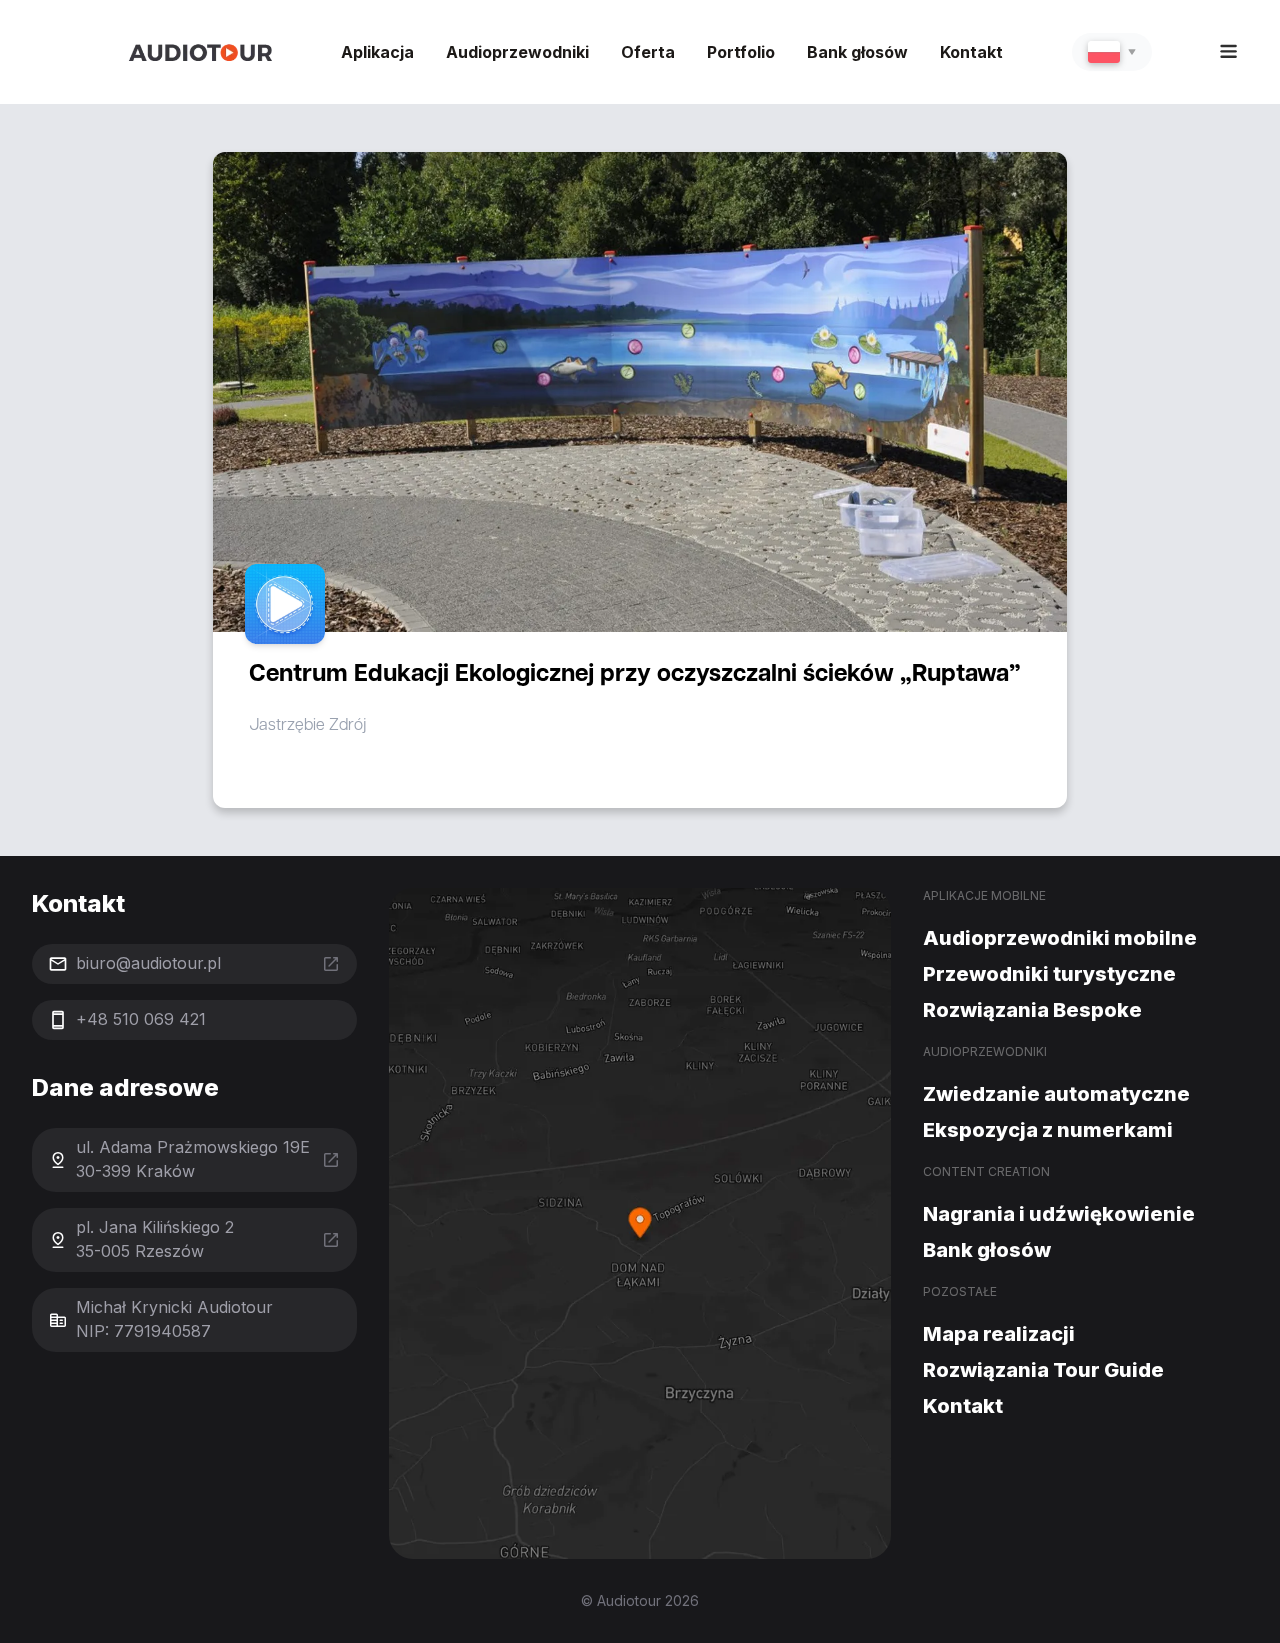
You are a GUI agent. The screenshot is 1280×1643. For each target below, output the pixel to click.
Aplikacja (377, 52)
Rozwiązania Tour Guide (1043, 1370)
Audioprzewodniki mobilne (1060, 938)
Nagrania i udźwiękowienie (1059, 1214)
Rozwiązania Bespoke (1032, 1010)
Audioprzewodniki (517, 52)
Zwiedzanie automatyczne (1056, 1094)
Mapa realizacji (999, 1334)
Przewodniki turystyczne (1049, 974)
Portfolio (741, 52)
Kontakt (971, 52)
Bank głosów (857, 52)
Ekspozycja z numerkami (1048, 1130)
